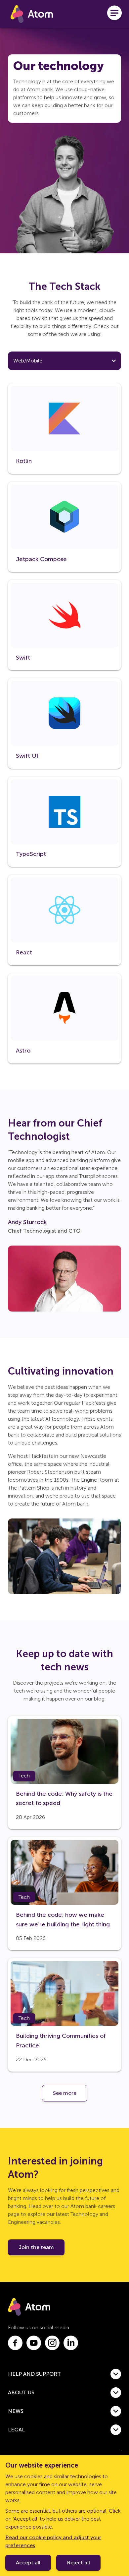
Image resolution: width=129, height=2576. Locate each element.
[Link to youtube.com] (34, 2343)
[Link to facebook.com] (15, 2343)
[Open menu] (114, 14)
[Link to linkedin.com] (71, 2343)
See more (65, 2093)
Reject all (78, 2563)
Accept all (28, 2563)
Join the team (36, 2247)
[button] (64, 2374)
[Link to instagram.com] (52, 2343)
